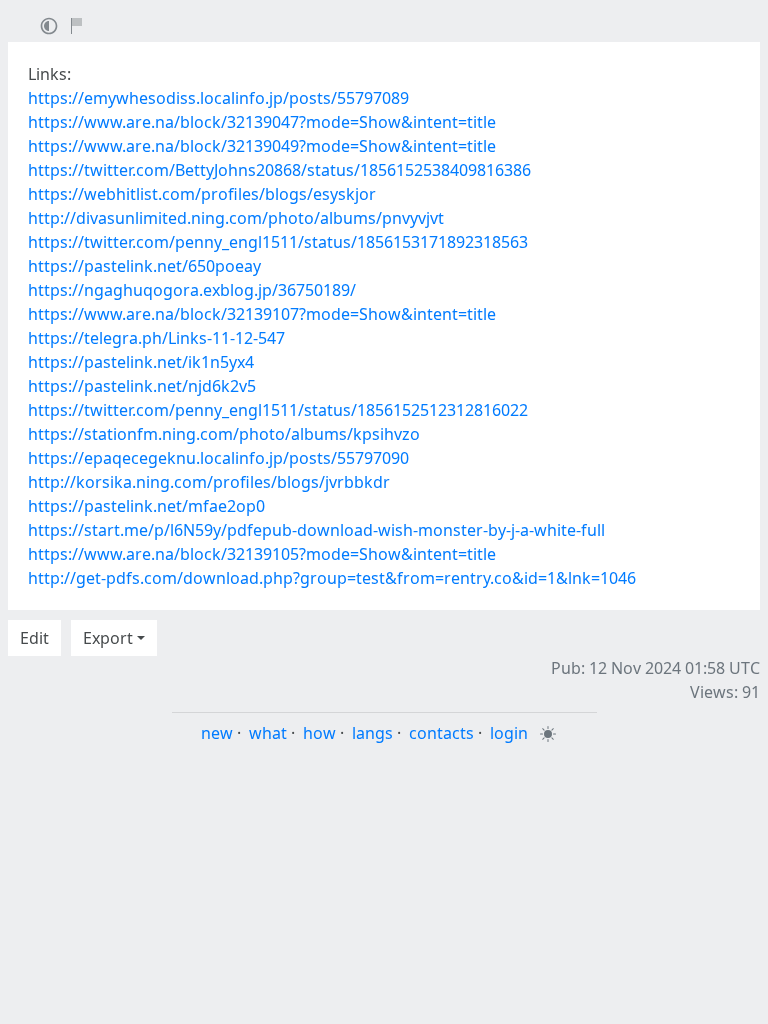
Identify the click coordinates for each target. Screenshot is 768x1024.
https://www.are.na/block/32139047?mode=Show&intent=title (262, 122)
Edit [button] (34, 638)
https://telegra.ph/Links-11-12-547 (156, 338)
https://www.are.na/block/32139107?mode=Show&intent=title (262, 314)
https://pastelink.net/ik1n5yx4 (141, 362)
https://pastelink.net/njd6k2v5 (142, 386)
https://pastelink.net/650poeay (144, 266)
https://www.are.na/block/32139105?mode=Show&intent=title (262, 554)
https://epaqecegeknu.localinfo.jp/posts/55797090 (218, 458)
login (509, 733)
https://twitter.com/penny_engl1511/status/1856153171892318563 (278, 242)
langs (372, 733)
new (217, 733)
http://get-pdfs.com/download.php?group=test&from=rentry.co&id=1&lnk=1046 (332, 578)
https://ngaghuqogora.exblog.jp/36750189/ (192, 290)
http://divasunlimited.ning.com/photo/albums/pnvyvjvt (236, 218)
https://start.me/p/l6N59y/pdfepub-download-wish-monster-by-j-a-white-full (316, 530)
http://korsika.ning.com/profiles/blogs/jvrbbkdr (209, 482)
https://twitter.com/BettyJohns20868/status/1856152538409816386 (279, 170)
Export (108, 638)
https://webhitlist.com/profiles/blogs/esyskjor (202, 194)
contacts (441, 733)
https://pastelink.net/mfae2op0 (146, 506)
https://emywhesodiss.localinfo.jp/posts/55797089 (218, 98)
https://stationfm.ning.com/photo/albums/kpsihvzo (224, 434)
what (268, 733)
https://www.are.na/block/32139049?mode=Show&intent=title (262, 146)
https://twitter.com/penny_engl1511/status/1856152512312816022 (278, 410)
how (319, 733)
